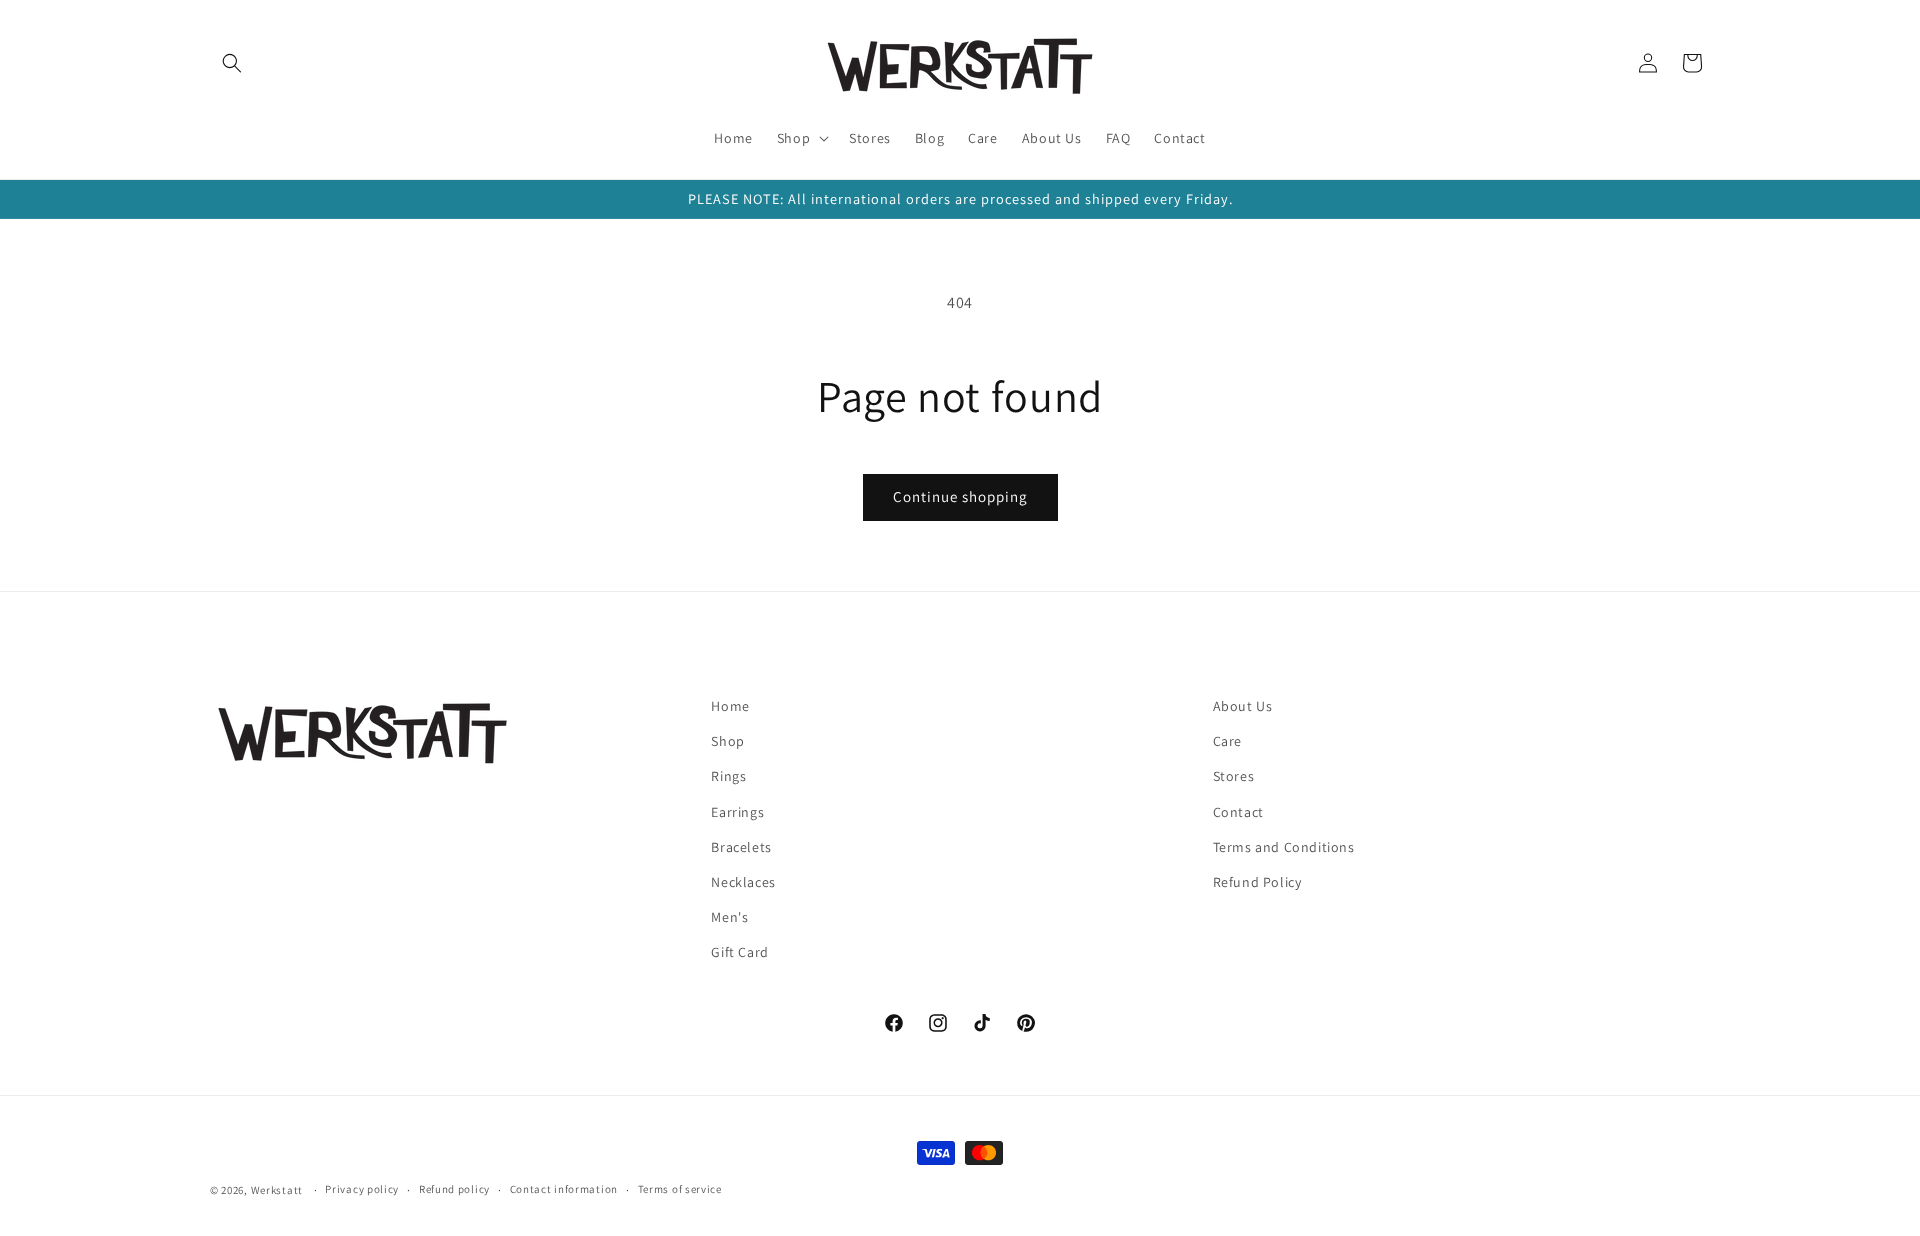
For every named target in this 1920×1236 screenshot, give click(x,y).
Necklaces (743, 882)
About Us (1243, 706)
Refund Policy (1257, 882)
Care (1227, 741)
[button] (232, 63)
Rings (728, 776)
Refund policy (454, 1189)
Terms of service (680, 1189)
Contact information (564, 1189)
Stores (1234, 776)
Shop (727, 741)
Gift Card (739, 952)
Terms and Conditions (1284, 847)
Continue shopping (960, 496)
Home (730, 706)
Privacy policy (362, 1189)
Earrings (737, 812)
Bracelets (741, 847)
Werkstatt (277, 1190)
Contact (1238, 812)
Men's (729, 917)
